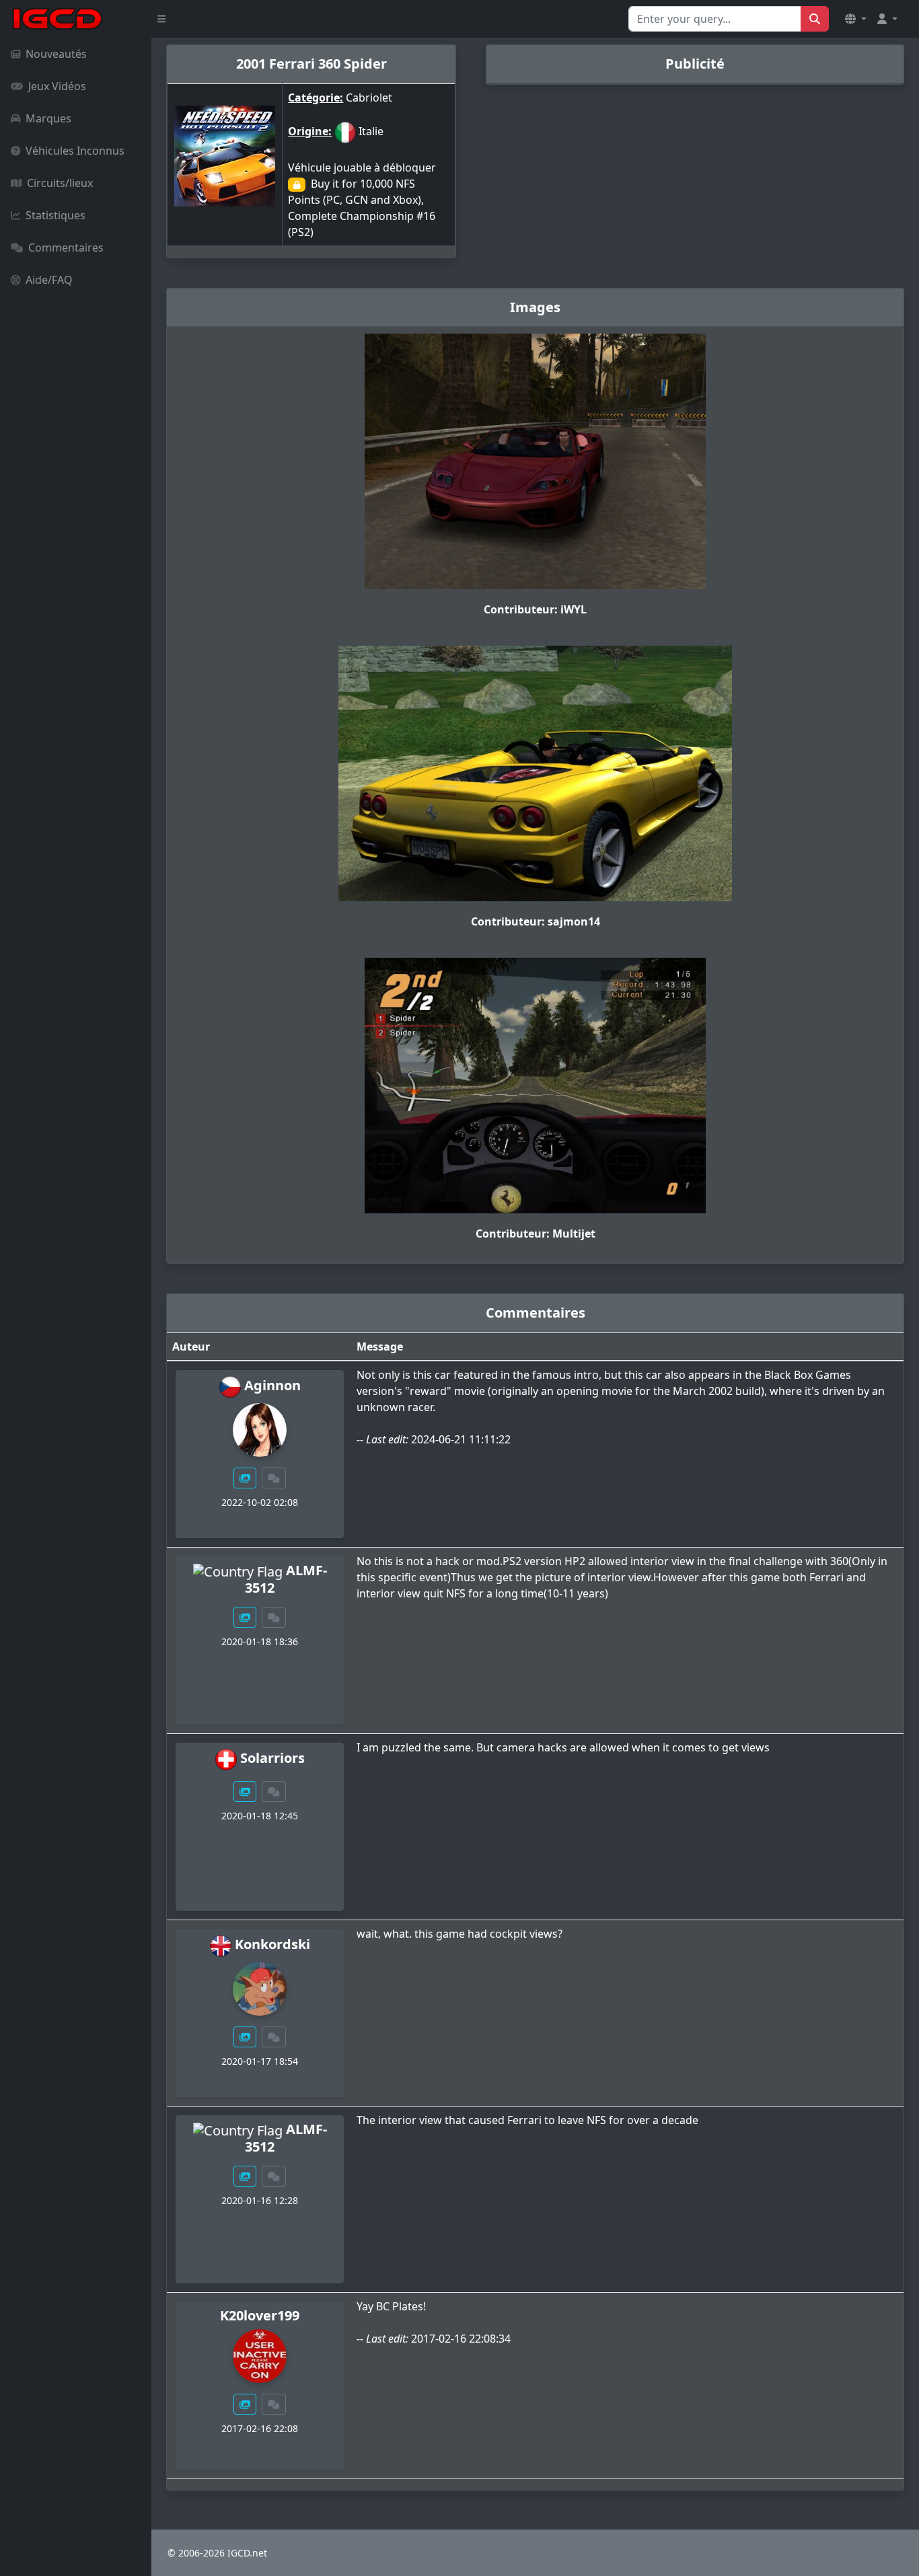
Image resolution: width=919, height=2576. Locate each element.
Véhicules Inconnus (75, 151)
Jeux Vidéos (57, 86)
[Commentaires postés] (274, 1478)
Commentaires (66, 248)
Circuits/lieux (60, 183)
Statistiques (56, 215)
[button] (856, 19)
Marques (48, 118)
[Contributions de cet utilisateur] (245, 1478)
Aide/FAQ (49, 280)
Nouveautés (56, 54)
